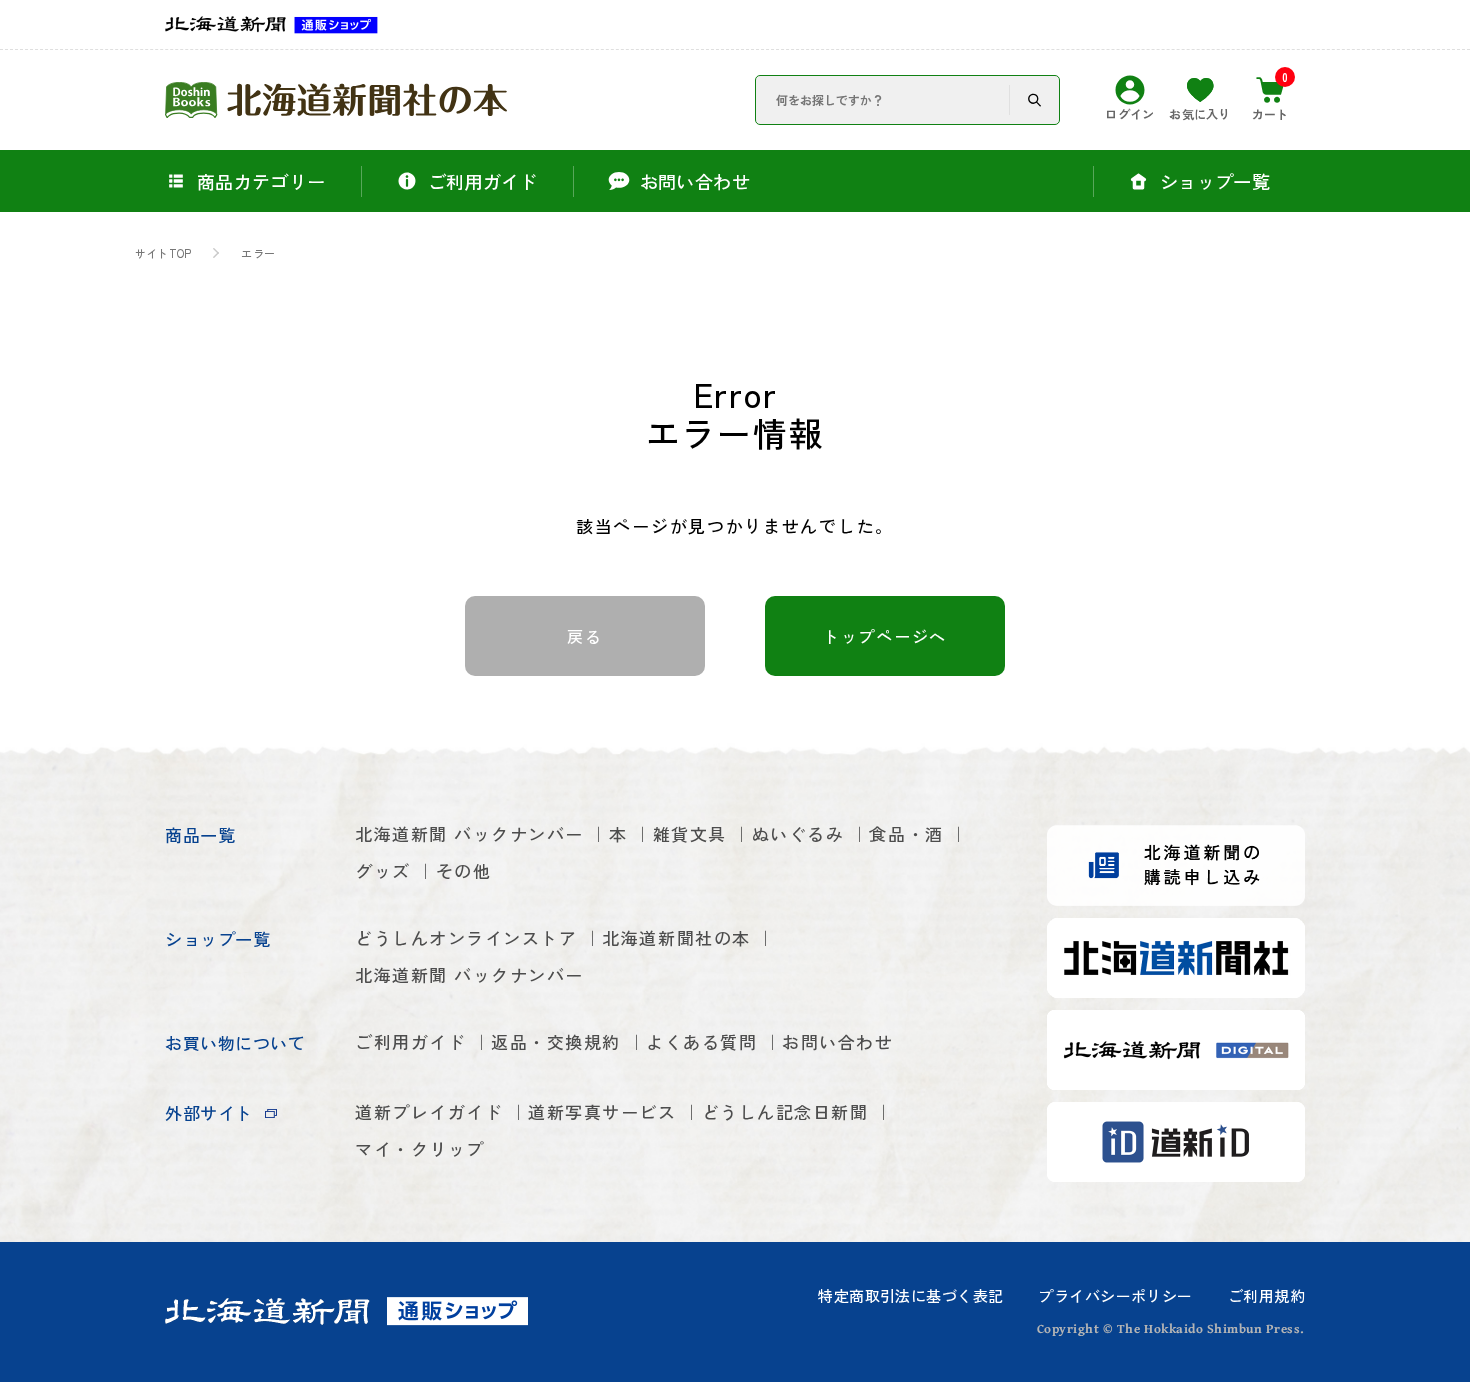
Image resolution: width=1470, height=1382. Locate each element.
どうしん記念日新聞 (785, 1111)
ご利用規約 (1266, 1295)
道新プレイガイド (429, 1111)
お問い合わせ (837, 1041)
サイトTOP (163, 253)
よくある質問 (701, 1041)
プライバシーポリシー (1115, 1295)
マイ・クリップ (420, 1148)
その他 (464, 870)
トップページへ (885, 636)
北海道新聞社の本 (676, 937)
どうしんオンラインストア (466, 937)
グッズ (383, 870)
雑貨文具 (690, 833)
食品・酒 (906, 833)
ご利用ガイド (410, 1041)
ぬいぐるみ (798, 833)
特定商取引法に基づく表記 (910, 1295)
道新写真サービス (602, 1111)
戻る (584, 636)
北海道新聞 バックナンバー (469, 833)
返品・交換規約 (556, 1041)
